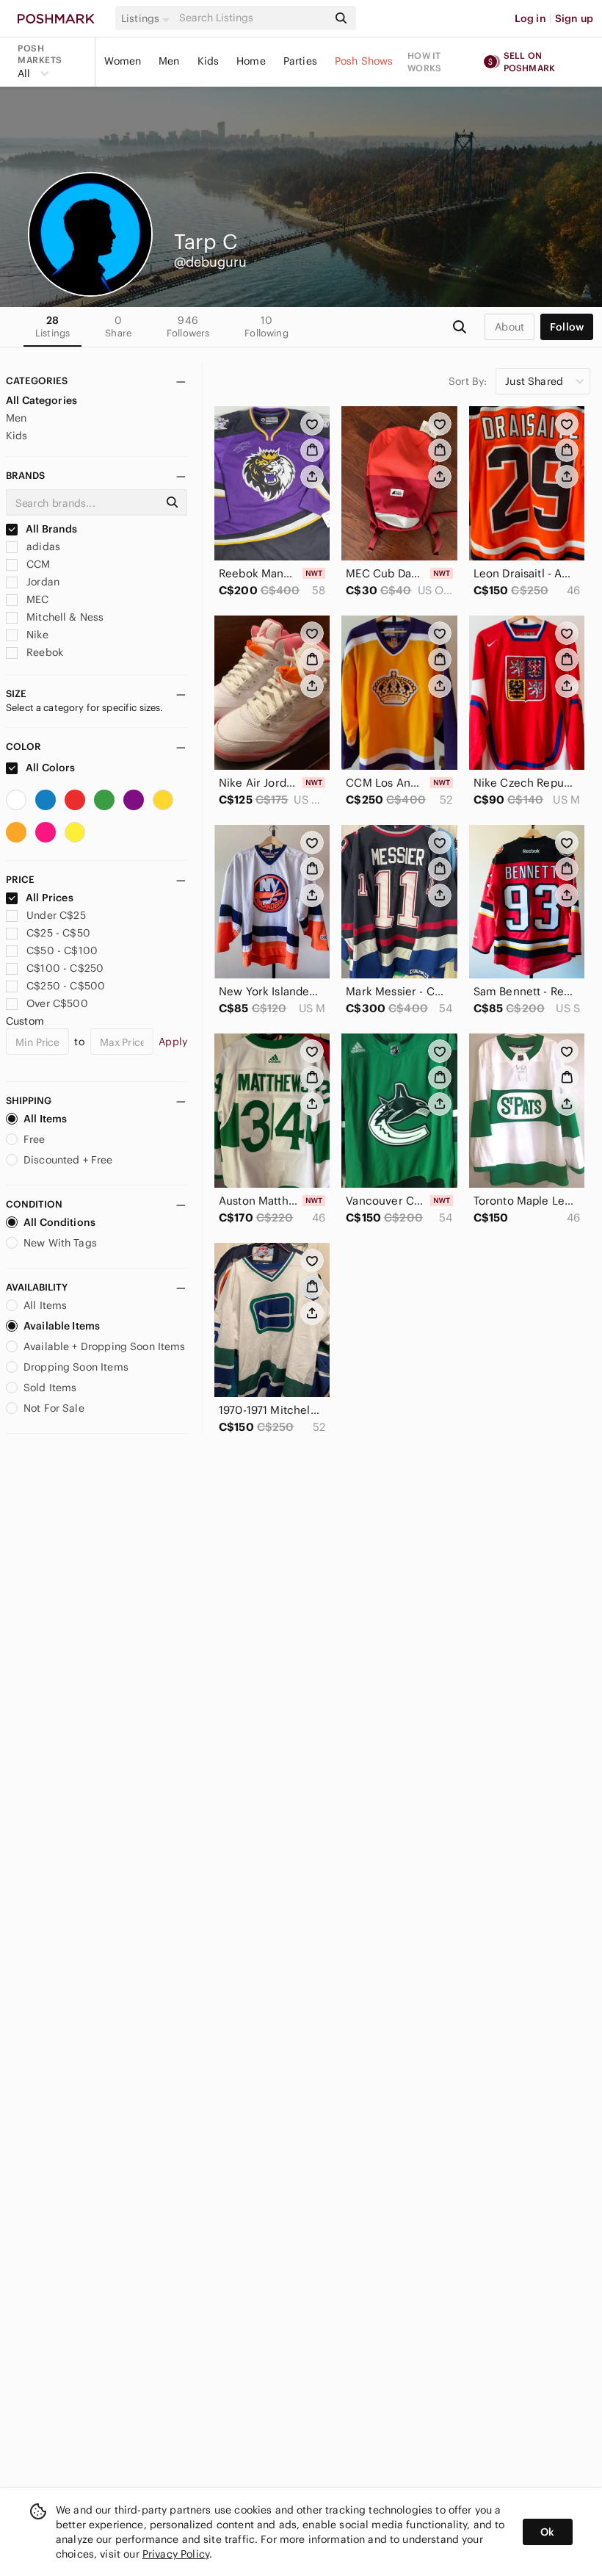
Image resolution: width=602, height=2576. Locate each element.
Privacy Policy (176, 2554)
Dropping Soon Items (76, 1367)
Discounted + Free (68, 1160)
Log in (530, 18)
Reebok (43, 652)
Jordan (41, 582)
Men (169, 61)
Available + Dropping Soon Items (105, 1346)
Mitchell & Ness (64, 617)
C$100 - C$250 (65, 968)
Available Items (62, 1326)
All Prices (50, 898)
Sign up (574, 18)
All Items (45, 1119)
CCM (37, 564)
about (509, 327)
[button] (148, 18)
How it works (424, 62)
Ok (547, 2532)
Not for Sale (54, 1408)
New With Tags (60, 1243)
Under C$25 (56, 915)
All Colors (50, 768)
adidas (42, 546)
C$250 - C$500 (66, 986)
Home (251, 61)
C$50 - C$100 (62, 950)
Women (123, 61)
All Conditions (59, 1222)
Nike (36, 635)
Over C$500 (57, 1003)
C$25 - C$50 (58, 933)
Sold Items (50, 1388)
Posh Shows (364, 61)
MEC (36, 599)
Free (35, 1139)
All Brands (51, 529)
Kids (208, 61)
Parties (300, 61)
